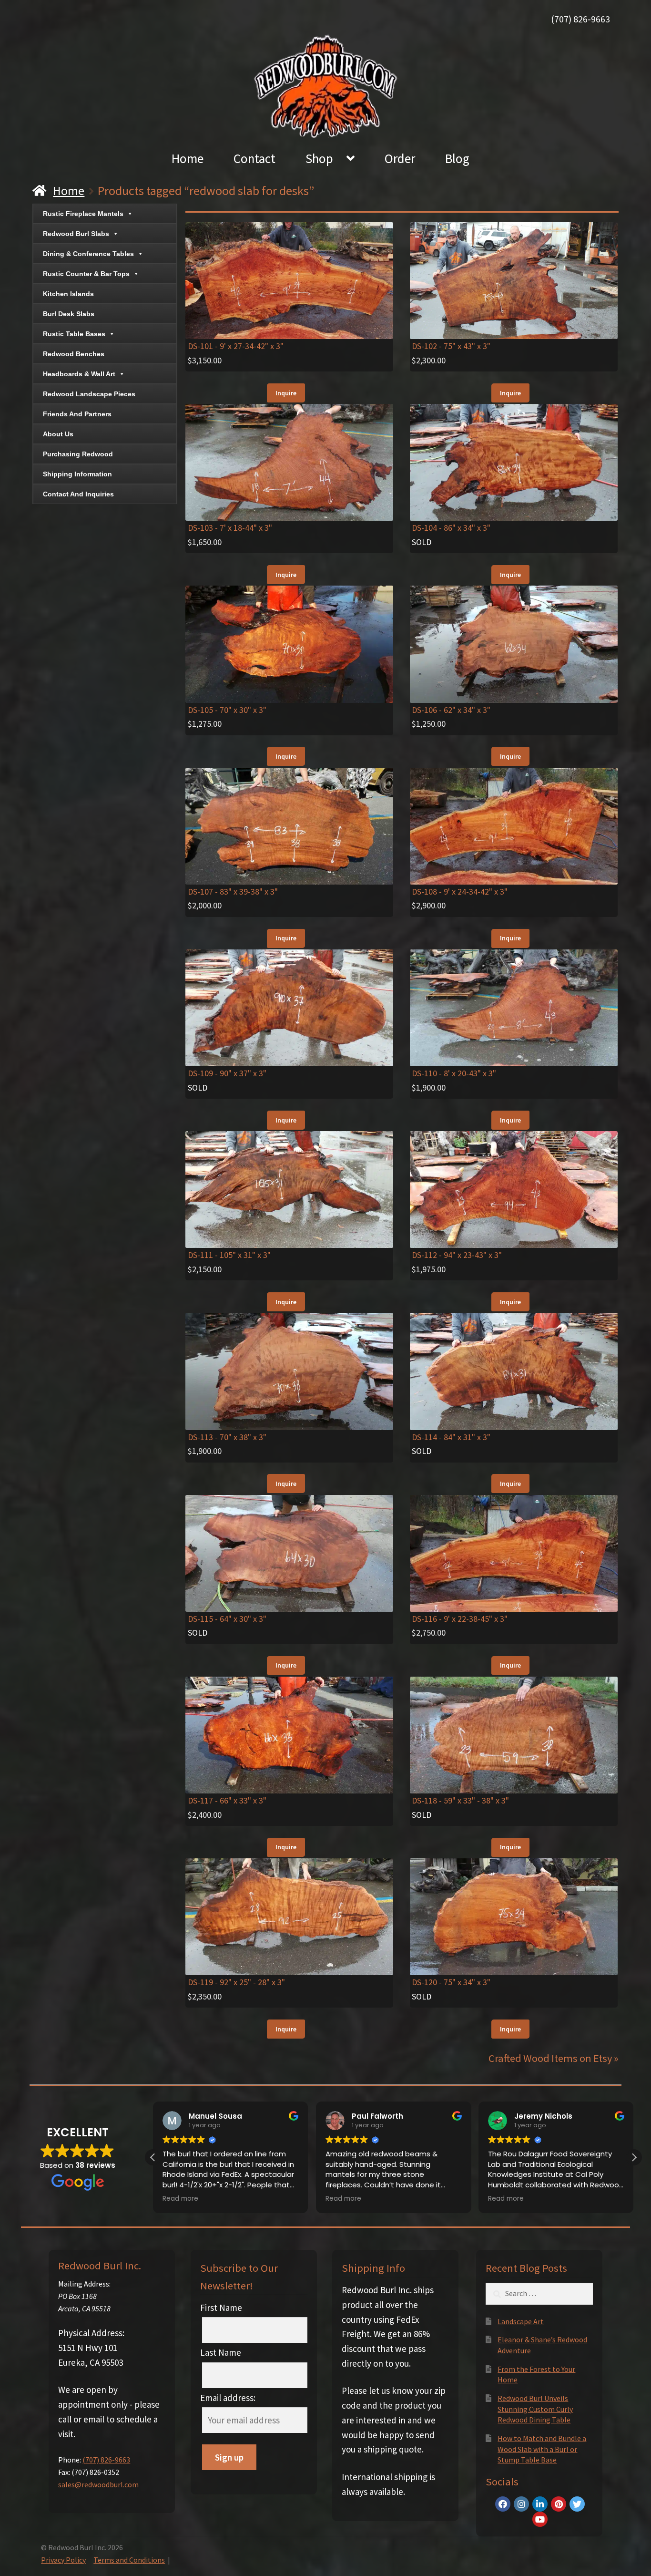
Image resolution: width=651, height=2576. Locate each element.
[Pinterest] (559, 2504)
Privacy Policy (63, 2560)
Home (188, 158)
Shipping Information (77, 474)
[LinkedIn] (540, 2504)
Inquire (286, 393)
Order (400, 158)
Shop (319, 158)
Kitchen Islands (68, 294)
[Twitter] (577, 2504)
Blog (457, 158)
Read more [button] (180, 2199)
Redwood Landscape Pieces (89, 394)
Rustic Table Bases (74, 334)
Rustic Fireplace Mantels (83, 214)
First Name (221, 2308)
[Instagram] (521, 2504)
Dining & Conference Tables (88, 254)
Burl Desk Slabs (69, 314)
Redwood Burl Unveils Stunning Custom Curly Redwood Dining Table (535, 2409)
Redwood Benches (74, 354)
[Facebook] (503, 2504)
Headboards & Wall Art (79, 374)
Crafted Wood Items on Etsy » (554, 2058)
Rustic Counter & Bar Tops (86, 274)
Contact (254, 158)
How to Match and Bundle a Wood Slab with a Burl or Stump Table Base (542, 2449)
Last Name (221, 2352)
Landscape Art (521, 2321)
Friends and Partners (77, 414)
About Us (58, 434)
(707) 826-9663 (580, 19)
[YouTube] (540, 2519)
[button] (634, 2157)
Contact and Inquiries (78, 494)
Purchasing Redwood (78, 454)
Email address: (228, 2398)
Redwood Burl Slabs (76, 234)
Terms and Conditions (129, 2560)
